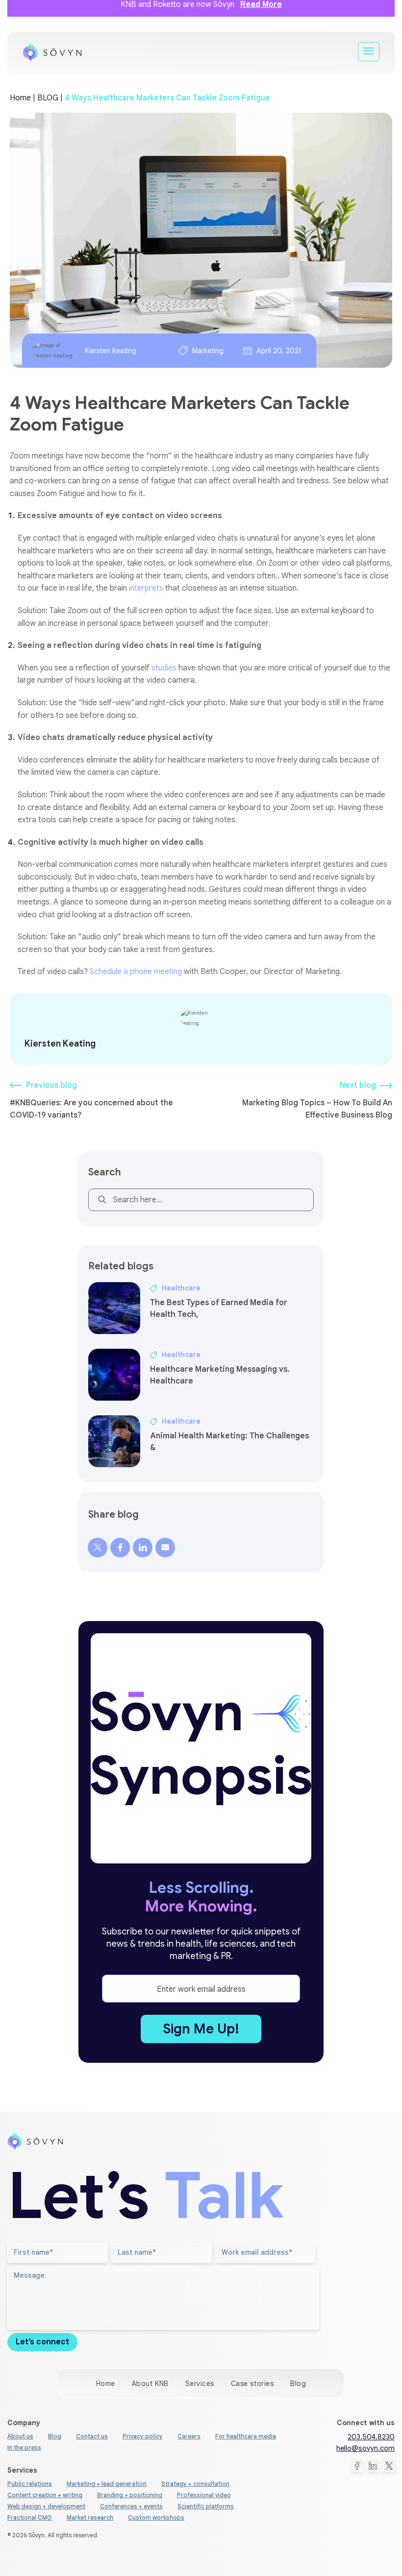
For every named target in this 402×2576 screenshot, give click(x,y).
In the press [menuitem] (24, 2447)
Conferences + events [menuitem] (131, 2506)
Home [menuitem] (106, 2384)
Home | (23, 98)
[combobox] (201, 1200)
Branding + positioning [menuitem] (130, 2495)
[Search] (100, 1202)
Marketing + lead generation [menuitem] (107, 2484)
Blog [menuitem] (298, 2384)
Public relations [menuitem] (30, 2484)
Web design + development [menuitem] (46, 2506)
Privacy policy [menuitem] (143, 2436)
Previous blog (51, 1085)
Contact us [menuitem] (92, 2436)
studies (164, 668)
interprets (146, 588)
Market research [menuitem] (90, 2517)
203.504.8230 (371, 2437)
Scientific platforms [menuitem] (206, 2506)
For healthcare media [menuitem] (246, 2436)
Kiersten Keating (111, 351)
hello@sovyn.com (365, 2448)
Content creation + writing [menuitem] (45, 2495)
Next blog (358, 1085)
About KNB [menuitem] (150, 2384)
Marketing (208, 351)
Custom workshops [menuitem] (156, 2517)
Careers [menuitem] (189, 2436)
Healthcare (181, 1288)
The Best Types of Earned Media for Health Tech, (219, 1309)
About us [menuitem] (20, 2436)
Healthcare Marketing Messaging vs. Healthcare (220, 1375)
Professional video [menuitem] (204, 2495)
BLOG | (51, 98)
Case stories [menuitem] (252, 2384)
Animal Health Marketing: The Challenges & (229, 1442)
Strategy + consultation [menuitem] (195, 2484)
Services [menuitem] (200, 2384)
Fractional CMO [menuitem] (30, 2517)
